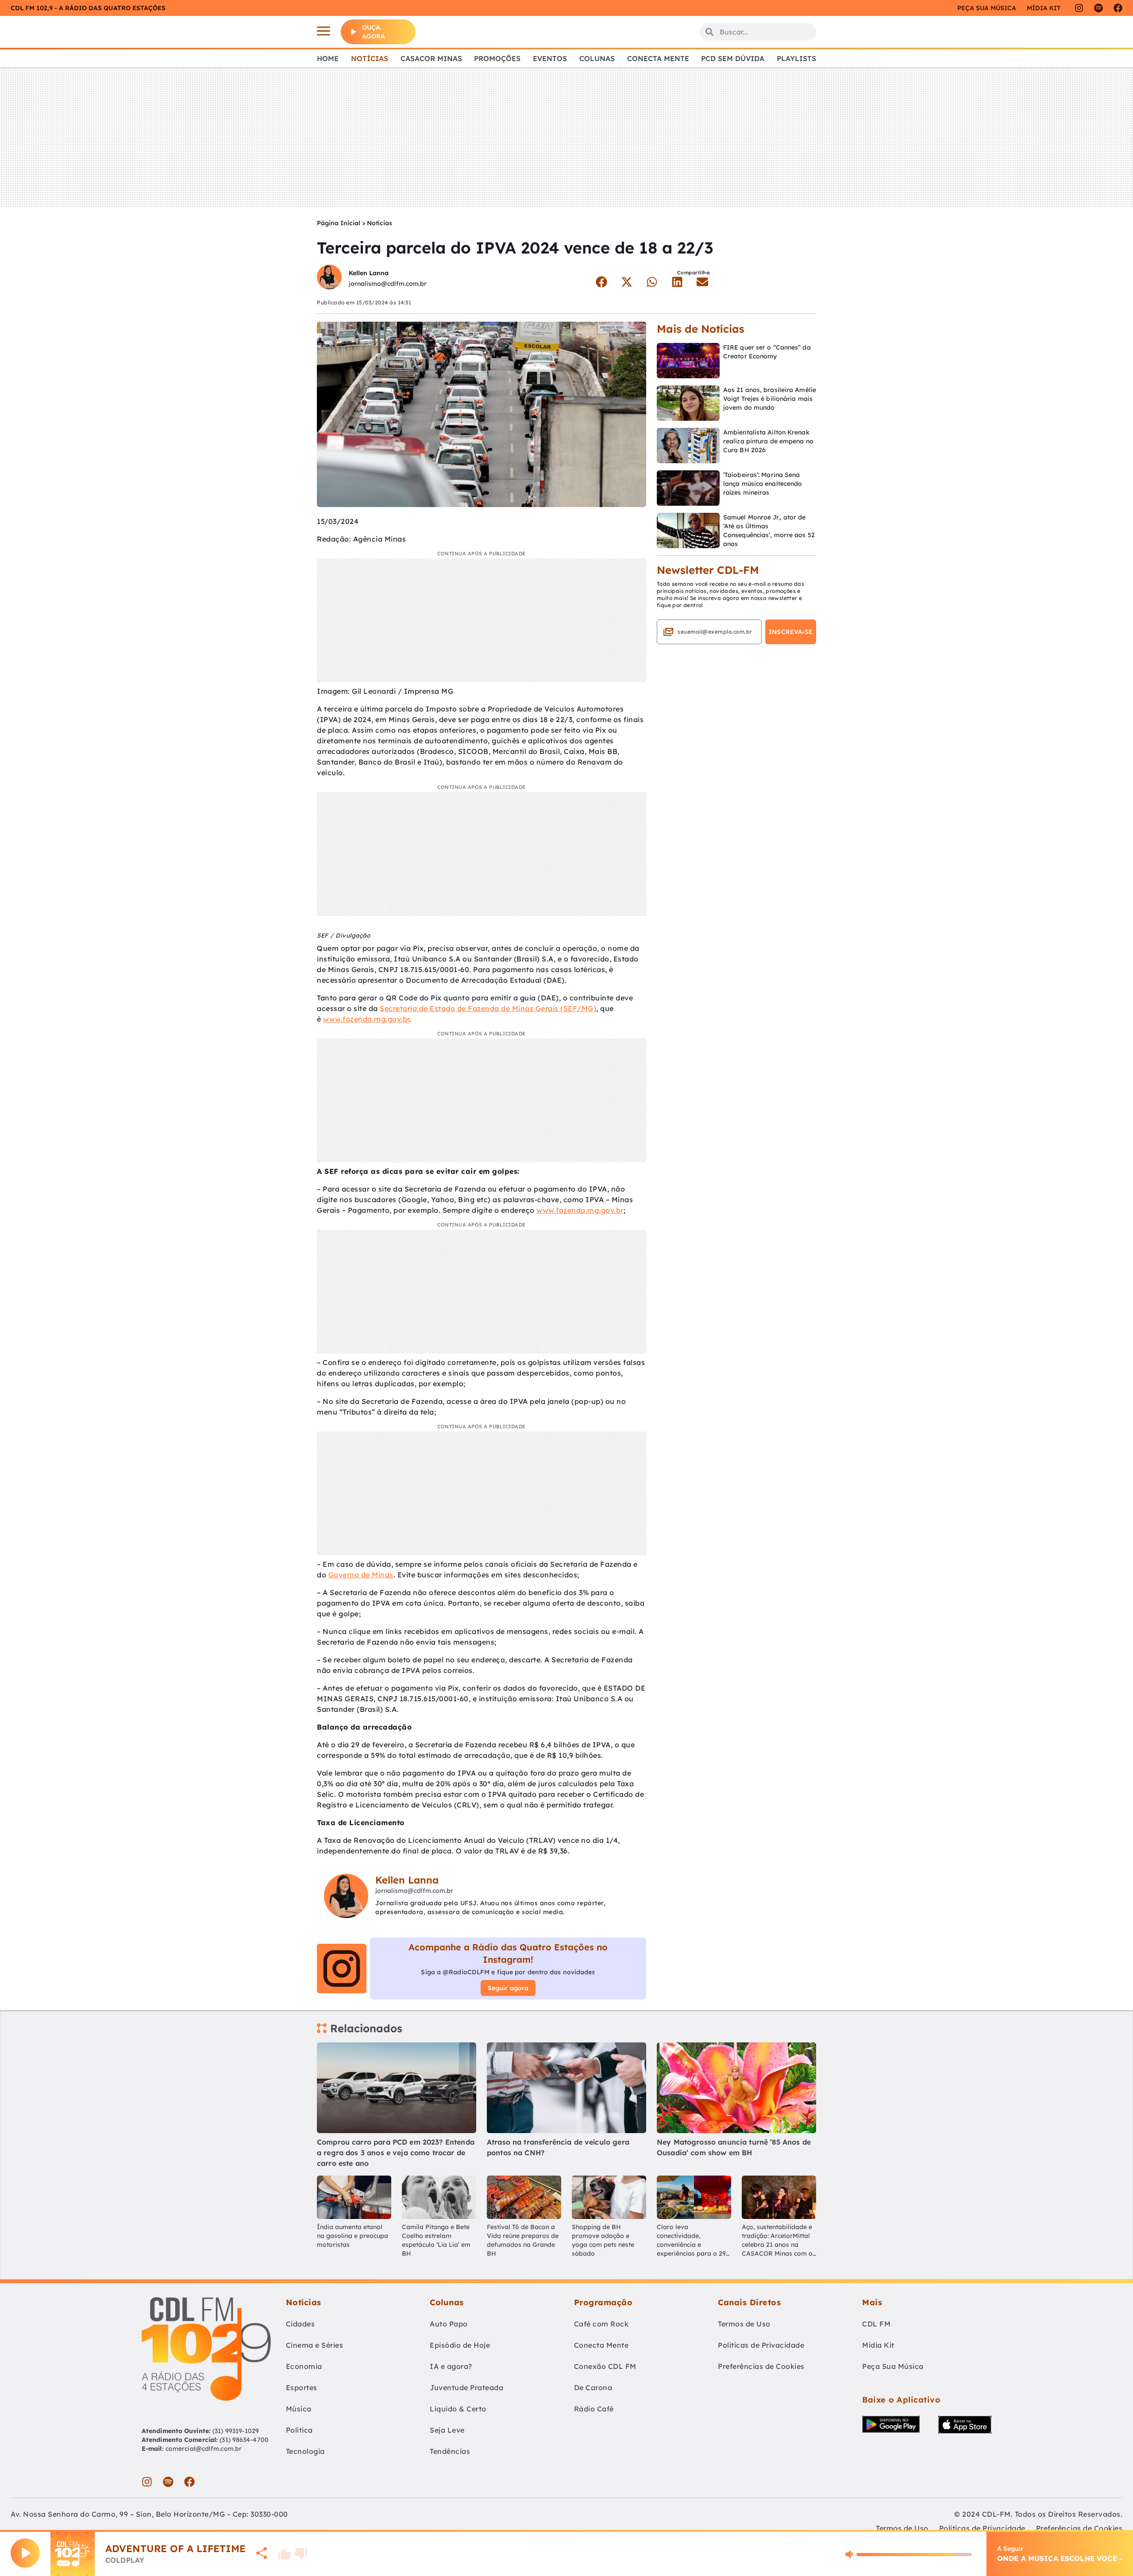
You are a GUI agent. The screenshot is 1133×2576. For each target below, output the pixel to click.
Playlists (796, 58)
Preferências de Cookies (761, 2366)
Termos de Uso (744, 2324)
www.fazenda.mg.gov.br (366, 1019)
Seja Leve (447, 2430)
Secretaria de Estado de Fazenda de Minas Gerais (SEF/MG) (488, 1008)
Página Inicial (339, 223)
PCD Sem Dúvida (733, 58)
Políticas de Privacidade (761, 2345)
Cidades (301, 2324)
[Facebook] (1118, 8)
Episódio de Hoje (460, 2345)
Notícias (370, 58)
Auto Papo (449, 2324)
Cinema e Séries (315, 2345)
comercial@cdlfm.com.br (204, 2449)
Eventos (550, 58)
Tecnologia (305, 2451)
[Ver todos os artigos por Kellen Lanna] (329, 278)
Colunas (597, 58)
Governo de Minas (361, 1575)
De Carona (593, 2388)
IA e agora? (451, 2366)
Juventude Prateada (466, 2388)
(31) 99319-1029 (235, 2431)
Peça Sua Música (893, 2366)
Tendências (450, 2451)
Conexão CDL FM (605, 2366)
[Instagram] (1079, 8)
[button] (601, 282)
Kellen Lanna (369, 273)
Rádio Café (594, 2409)
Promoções (497, 58)
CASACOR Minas (431, 58)
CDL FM (876, 2324)
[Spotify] (1098, 8)
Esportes (302, 2388)
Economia (304, 2366)
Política (299, 2430)
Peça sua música (987, 8)
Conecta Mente (658, 58)
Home (328, 58)
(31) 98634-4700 (244, 2440)
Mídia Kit (1044, 8)
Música (299, 2409)
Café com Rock (601, 2324)
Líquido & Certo (458, 2409)
